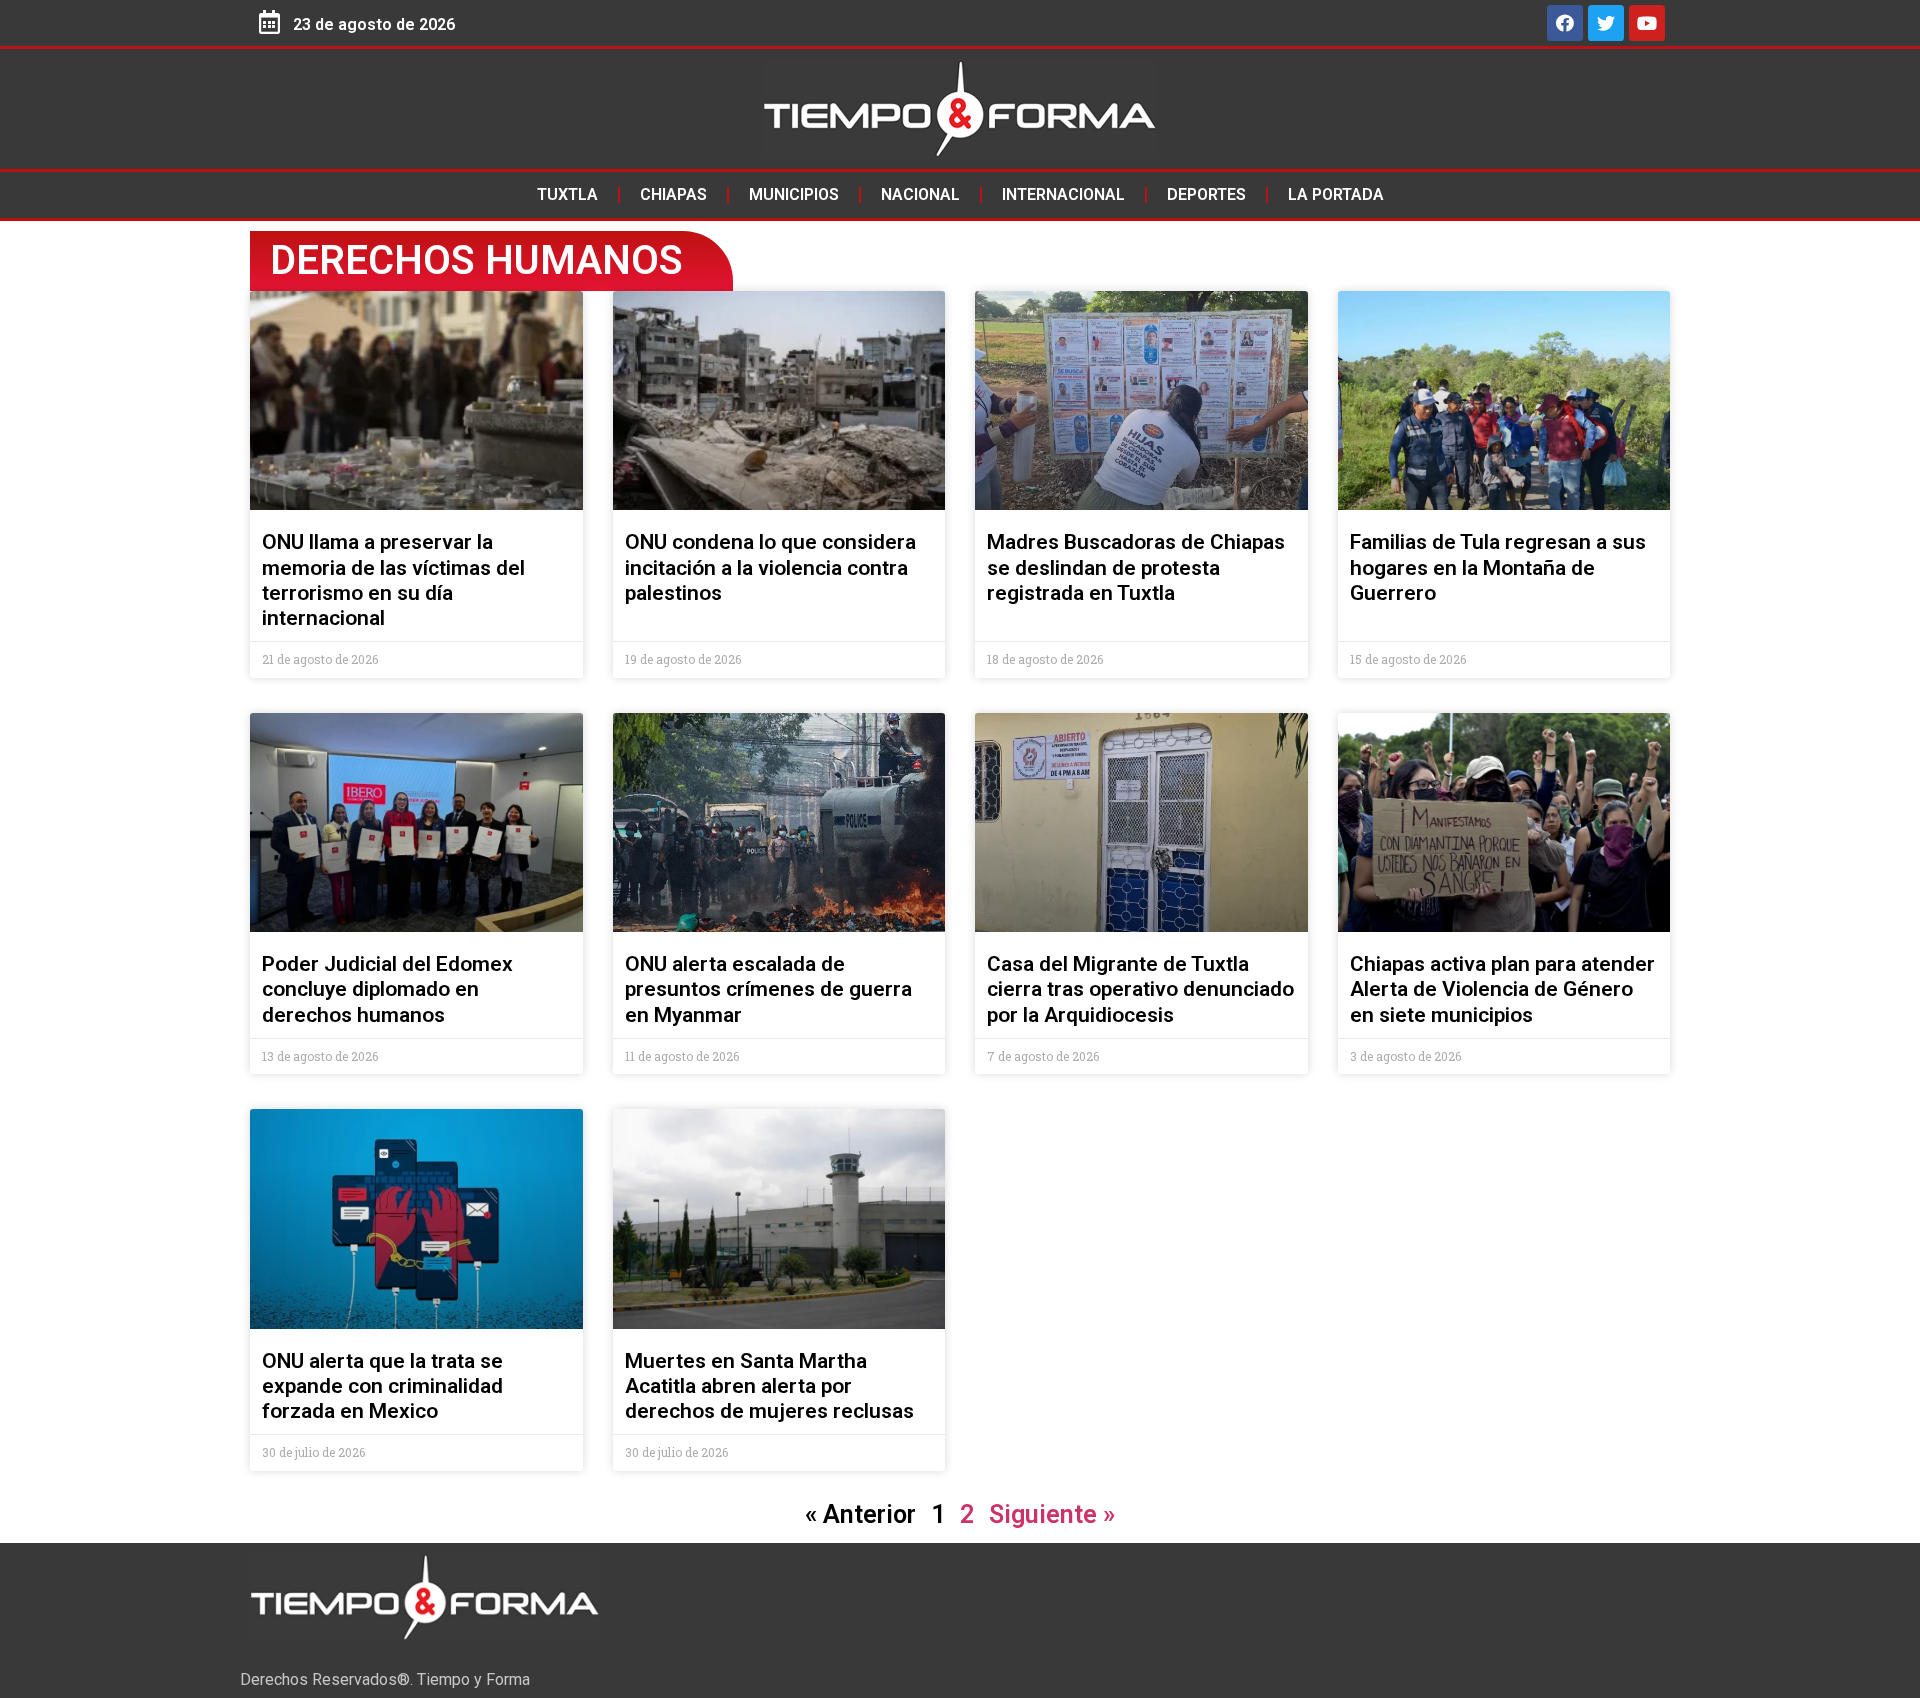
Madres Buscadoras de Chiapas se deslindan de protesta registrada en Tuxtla (1136, 567)
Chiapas (673, 194)
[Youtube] (1647, 23)
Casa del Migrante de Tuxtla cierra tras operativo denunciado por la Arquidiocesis (1140, 989)
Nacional (920, 194)
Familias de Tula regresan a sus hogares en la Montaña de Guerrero (1498, 567)
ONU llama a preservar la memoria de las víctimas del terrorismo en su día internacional (393, 580)
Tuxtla (567, 194)
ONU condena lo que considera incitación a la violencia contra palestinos (770, 567)
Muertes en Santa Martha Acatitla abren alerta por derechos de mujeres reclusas (769, 1386)
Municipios (794, 194)
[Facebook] (1565, 23)
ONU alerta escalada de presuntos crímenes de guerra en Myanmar (768, 989)
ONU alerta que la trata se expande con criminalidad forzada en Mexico (382, 1386)
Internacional (1063, 194)
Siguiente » (1052, 1514)
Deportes (1206, 194)
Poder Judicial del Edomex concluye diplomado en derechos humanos (387, 989)
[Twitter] (1606, 23)
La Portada (1336, 194)
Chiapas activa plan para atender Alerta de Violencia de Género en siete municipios (1502, 989)
